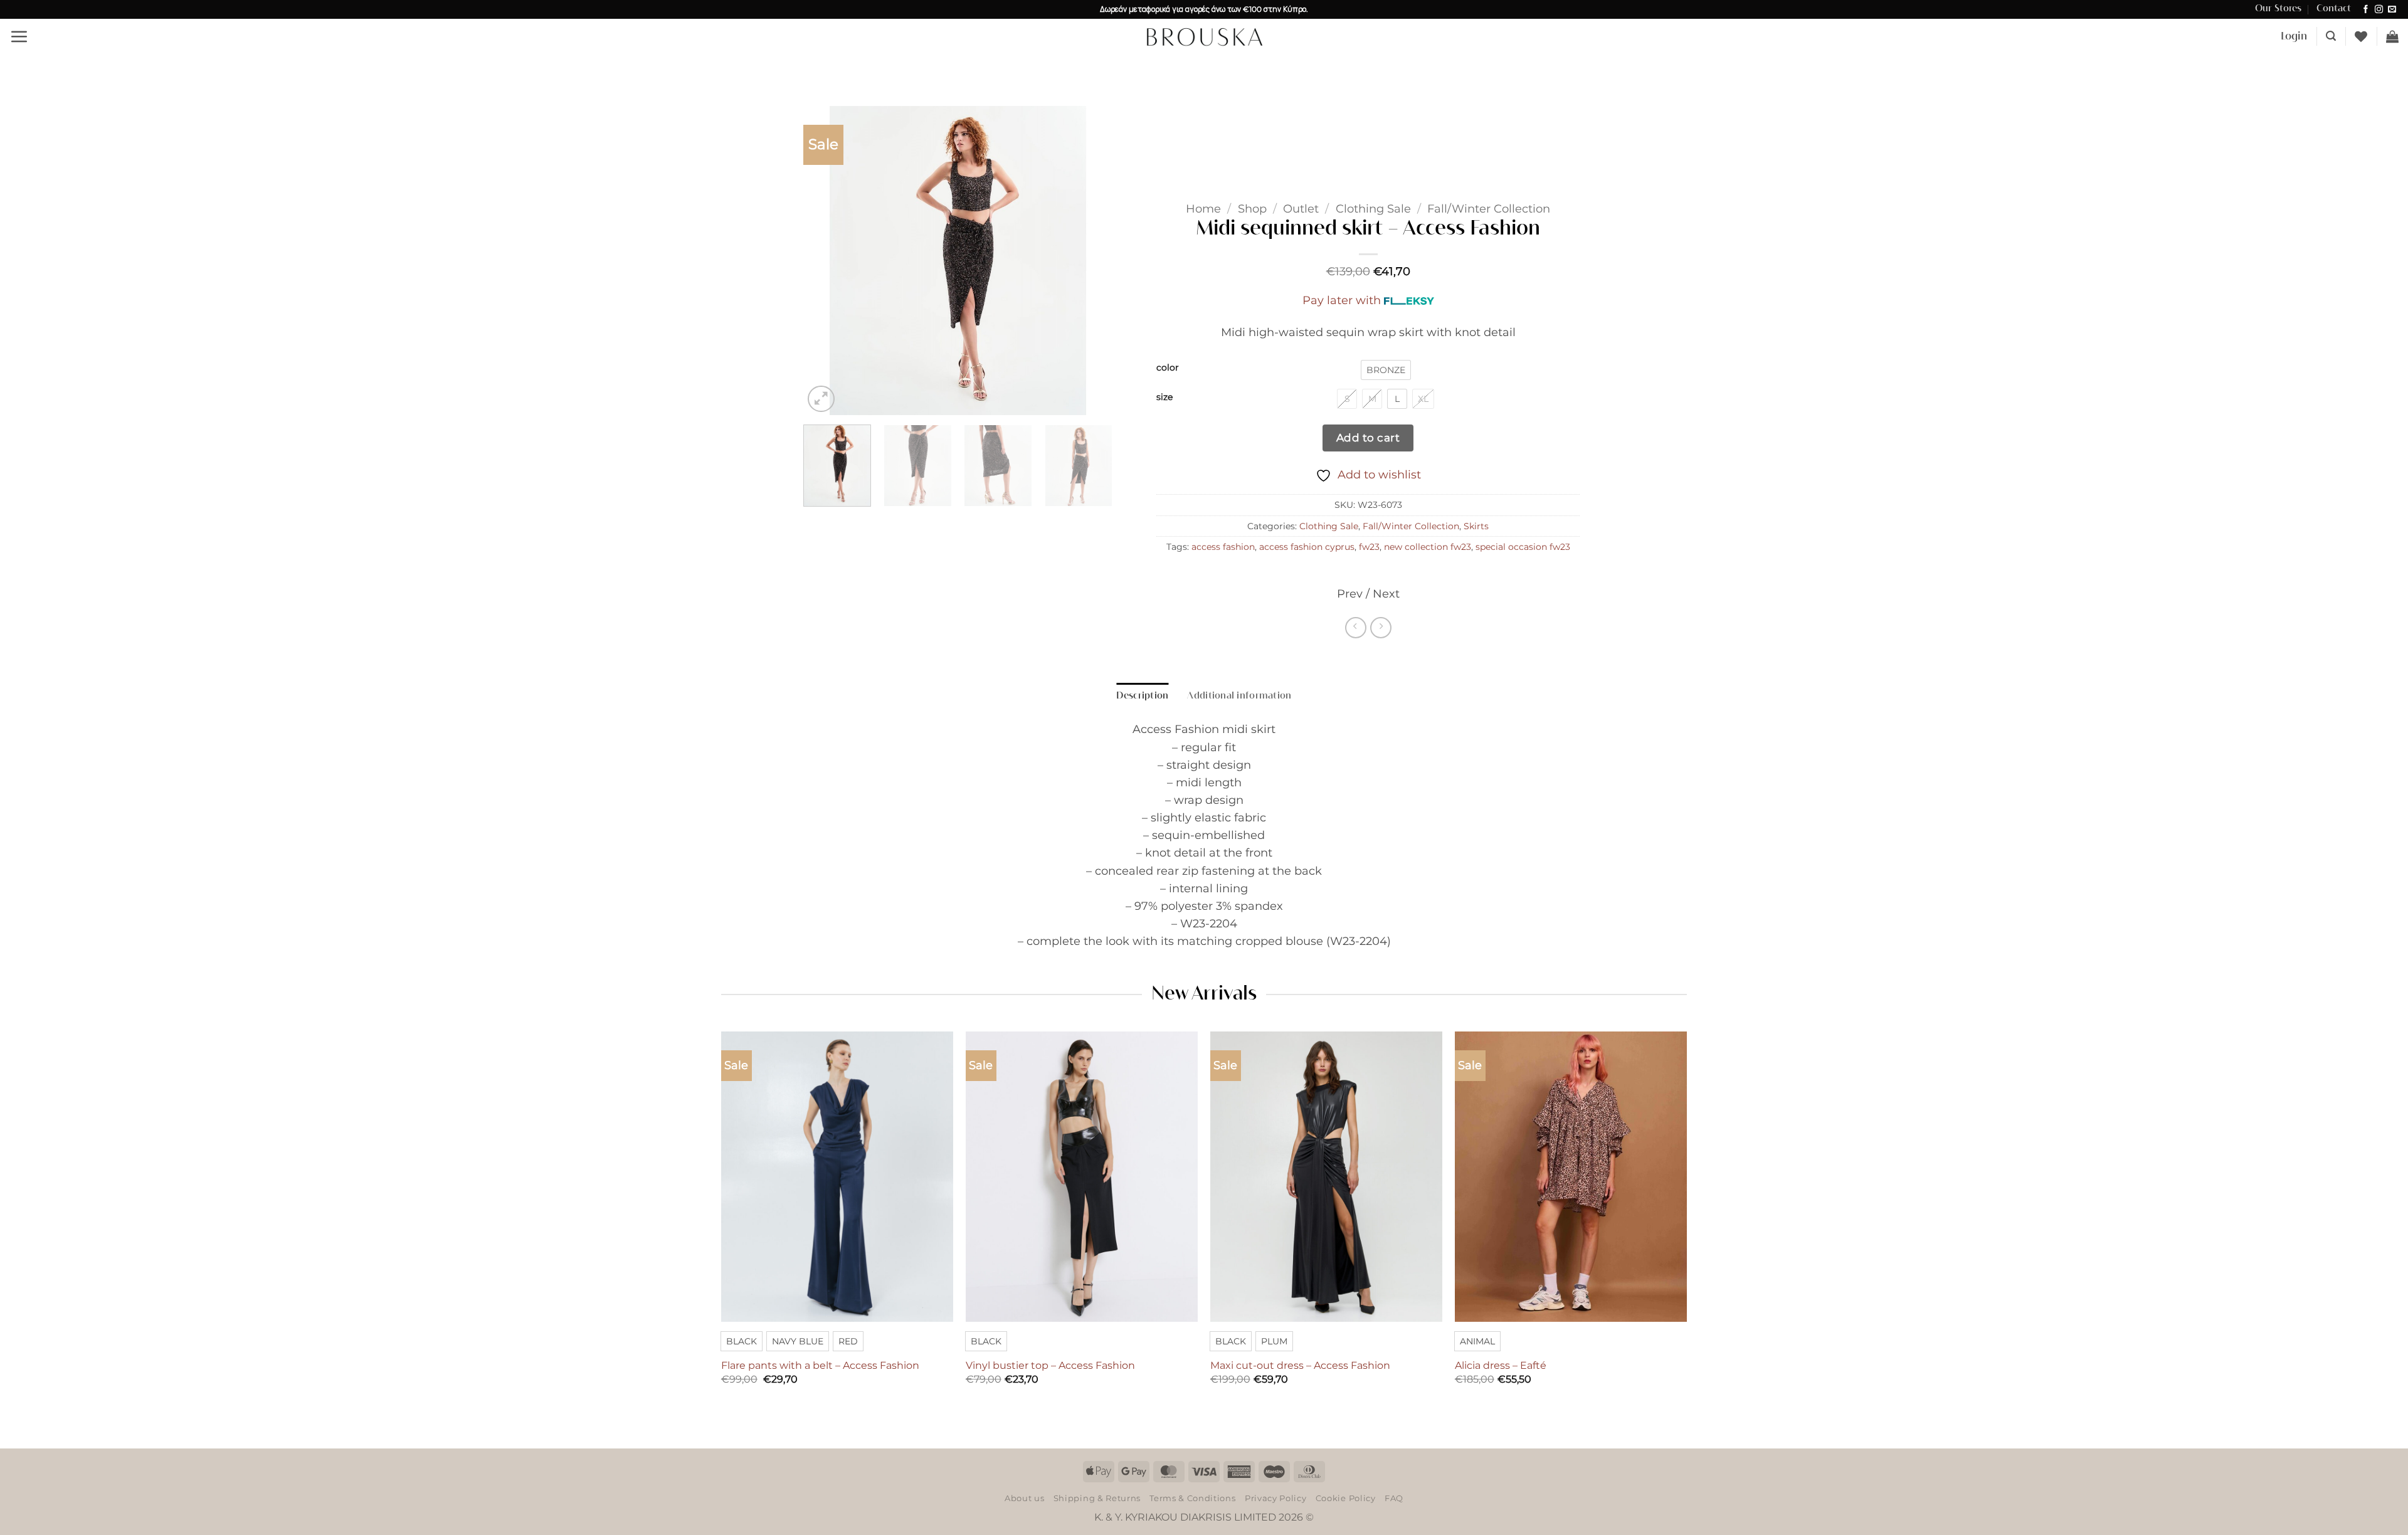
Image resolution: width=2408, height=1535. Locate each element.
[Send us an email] (2392, 10)
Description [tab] (1142, 696)
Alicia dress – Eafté (1501, 1365)
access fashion (1223, 547)
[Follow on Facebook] (2366, 10)
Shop (1252, 208)
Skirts (1476, 526)
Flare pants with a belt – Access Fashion (820, 1365)
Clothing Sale (1373, 208)
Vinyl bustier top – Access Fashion (1050, 1365)
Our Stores (2278, 9)
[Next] (1090, 261)
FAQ (1394, 1498)
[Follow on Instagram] (2379, 10)
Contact (2334, 9)
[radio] (1386, 370)
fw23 (1369, 547)
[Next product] (1356, 628)
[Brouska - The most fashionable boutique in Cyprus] (1204, 36)
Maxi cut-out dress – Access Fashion (1300, 1365)
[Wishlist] (2361, 36)
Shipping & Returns (1097, 1498)
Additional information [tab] (1239, 696)
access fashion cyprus (1307, 547)
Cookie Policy (1346, 1498)
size (1164, 397)
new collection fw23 (1428, 547)
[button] (19, 36)
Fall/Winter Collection (1489, 208)
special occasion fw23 (1523, 547)
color (1168, 368)
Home (1203, 208)
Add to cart (1368, 437)
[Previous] (825, 261)
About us (1024, 1498)
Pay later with (1342, 300)
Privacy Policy (1275, 1498)
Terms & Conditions (1192, 1498)
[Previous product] (1381, 628)
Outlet (1301, 208)
